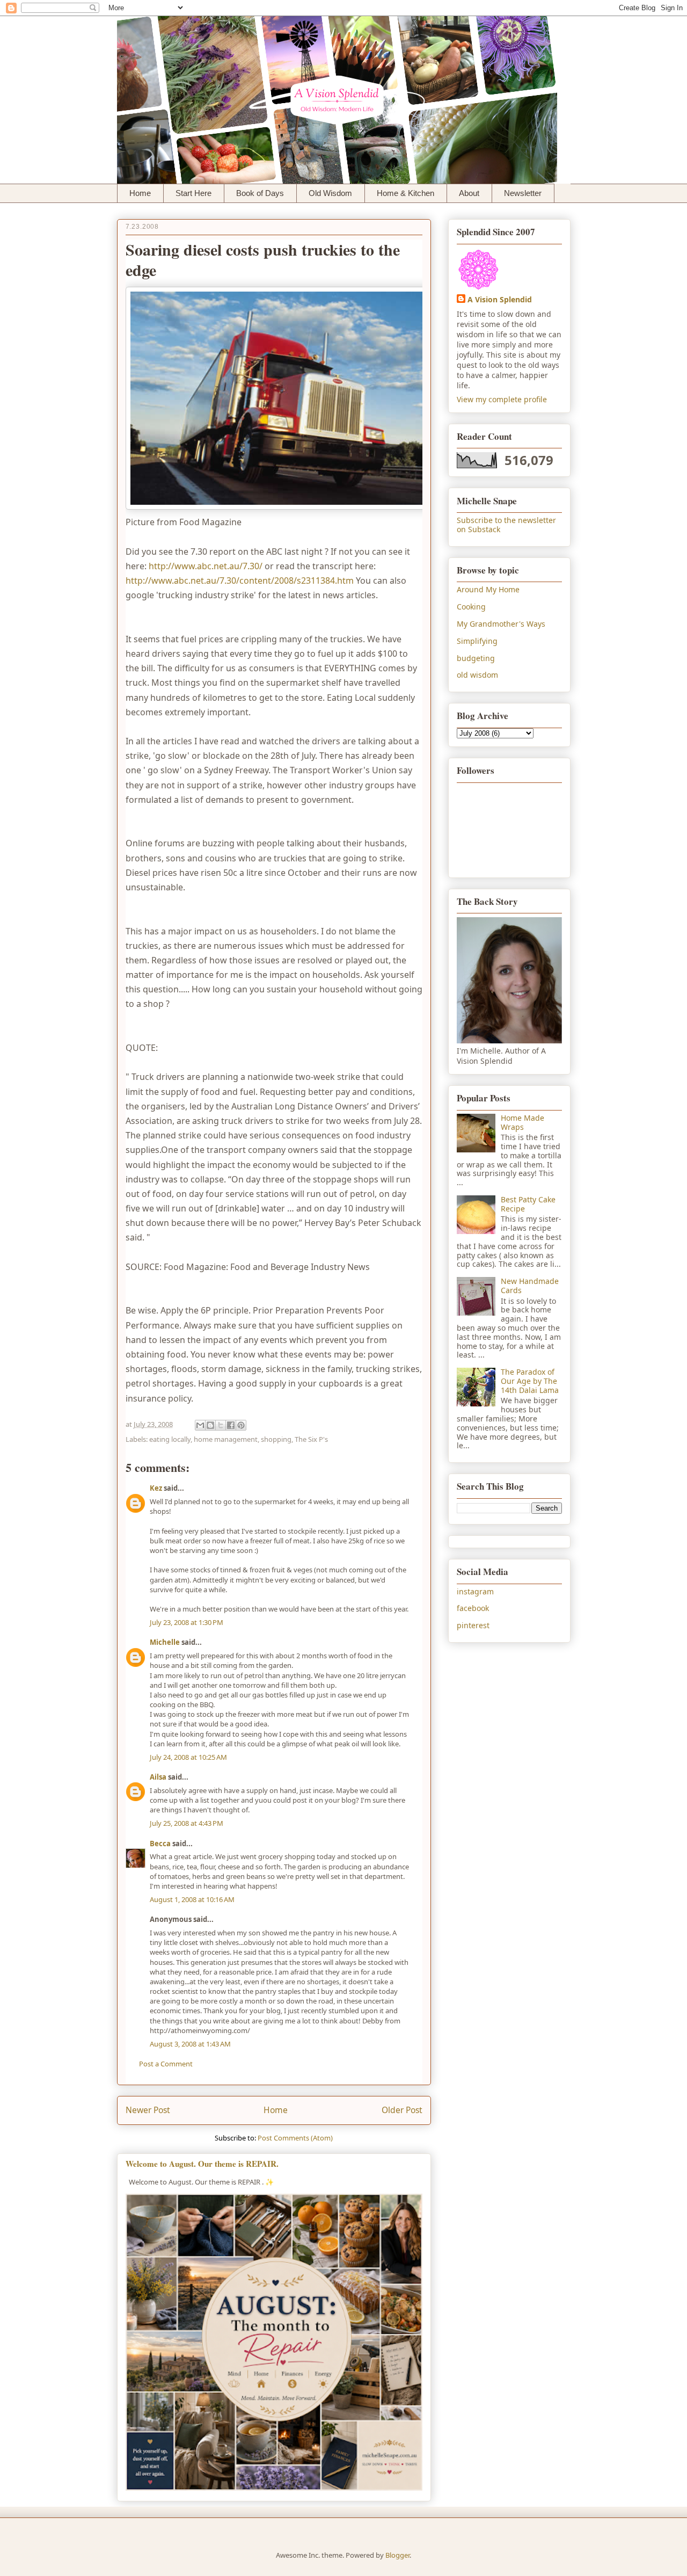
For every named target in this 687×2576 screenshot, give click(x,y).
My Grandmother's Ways (501, 624)
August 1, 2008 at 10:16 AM (192, 1899)
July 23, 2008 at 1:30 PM (187, 1622)
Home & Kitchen (405, 193)
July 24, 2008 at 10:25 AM (188, 1757)
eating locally (170, 1439)
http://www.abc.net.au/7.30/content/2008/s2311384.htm (240, 580)
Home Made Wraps (522, 1122)
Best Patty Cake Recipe (528, 1204)
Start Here (193, 193)
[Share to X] (221, 1425)
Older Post (402, 2110)
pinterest (473, 1625)
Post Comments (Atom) (295, 2138)
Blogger (397, 2555)
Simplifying (477, 641)
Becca (160, 1844)
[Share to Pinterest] (241, 1425)
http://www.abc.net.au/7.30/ (206, 566)
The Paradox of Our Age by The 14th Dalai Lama (530, 1381)
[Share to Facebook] (231, 1425)
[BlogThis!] (210, 1425)
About (469, 193)
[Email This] (200, 1425)
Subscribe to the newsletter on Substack (506, 525)
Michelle (165, 1642)
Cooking (471, 607)
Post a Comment (166, 2064)
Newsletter (523, 193)
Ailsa (158, 1777)
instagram (475, 1591)
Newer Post (148, 2110)
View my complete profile (502, 399)
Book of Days (260, 193)
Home (140, 193)
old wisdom (477, 675)
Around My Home (488, 589)
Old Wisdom (330, 193)
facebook (473, 1608)
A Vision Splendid (500, 299)
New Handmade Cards (530, 1286)
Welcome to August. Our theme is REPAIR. (202, 2164)
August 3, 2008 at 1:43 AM (190, 2044)
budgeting (476, 658)
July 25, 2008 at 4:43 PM (187, 1823)
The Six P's (311, 1439)
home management (226, 1439)
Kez (156, 1488)
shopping (276, 1439)
